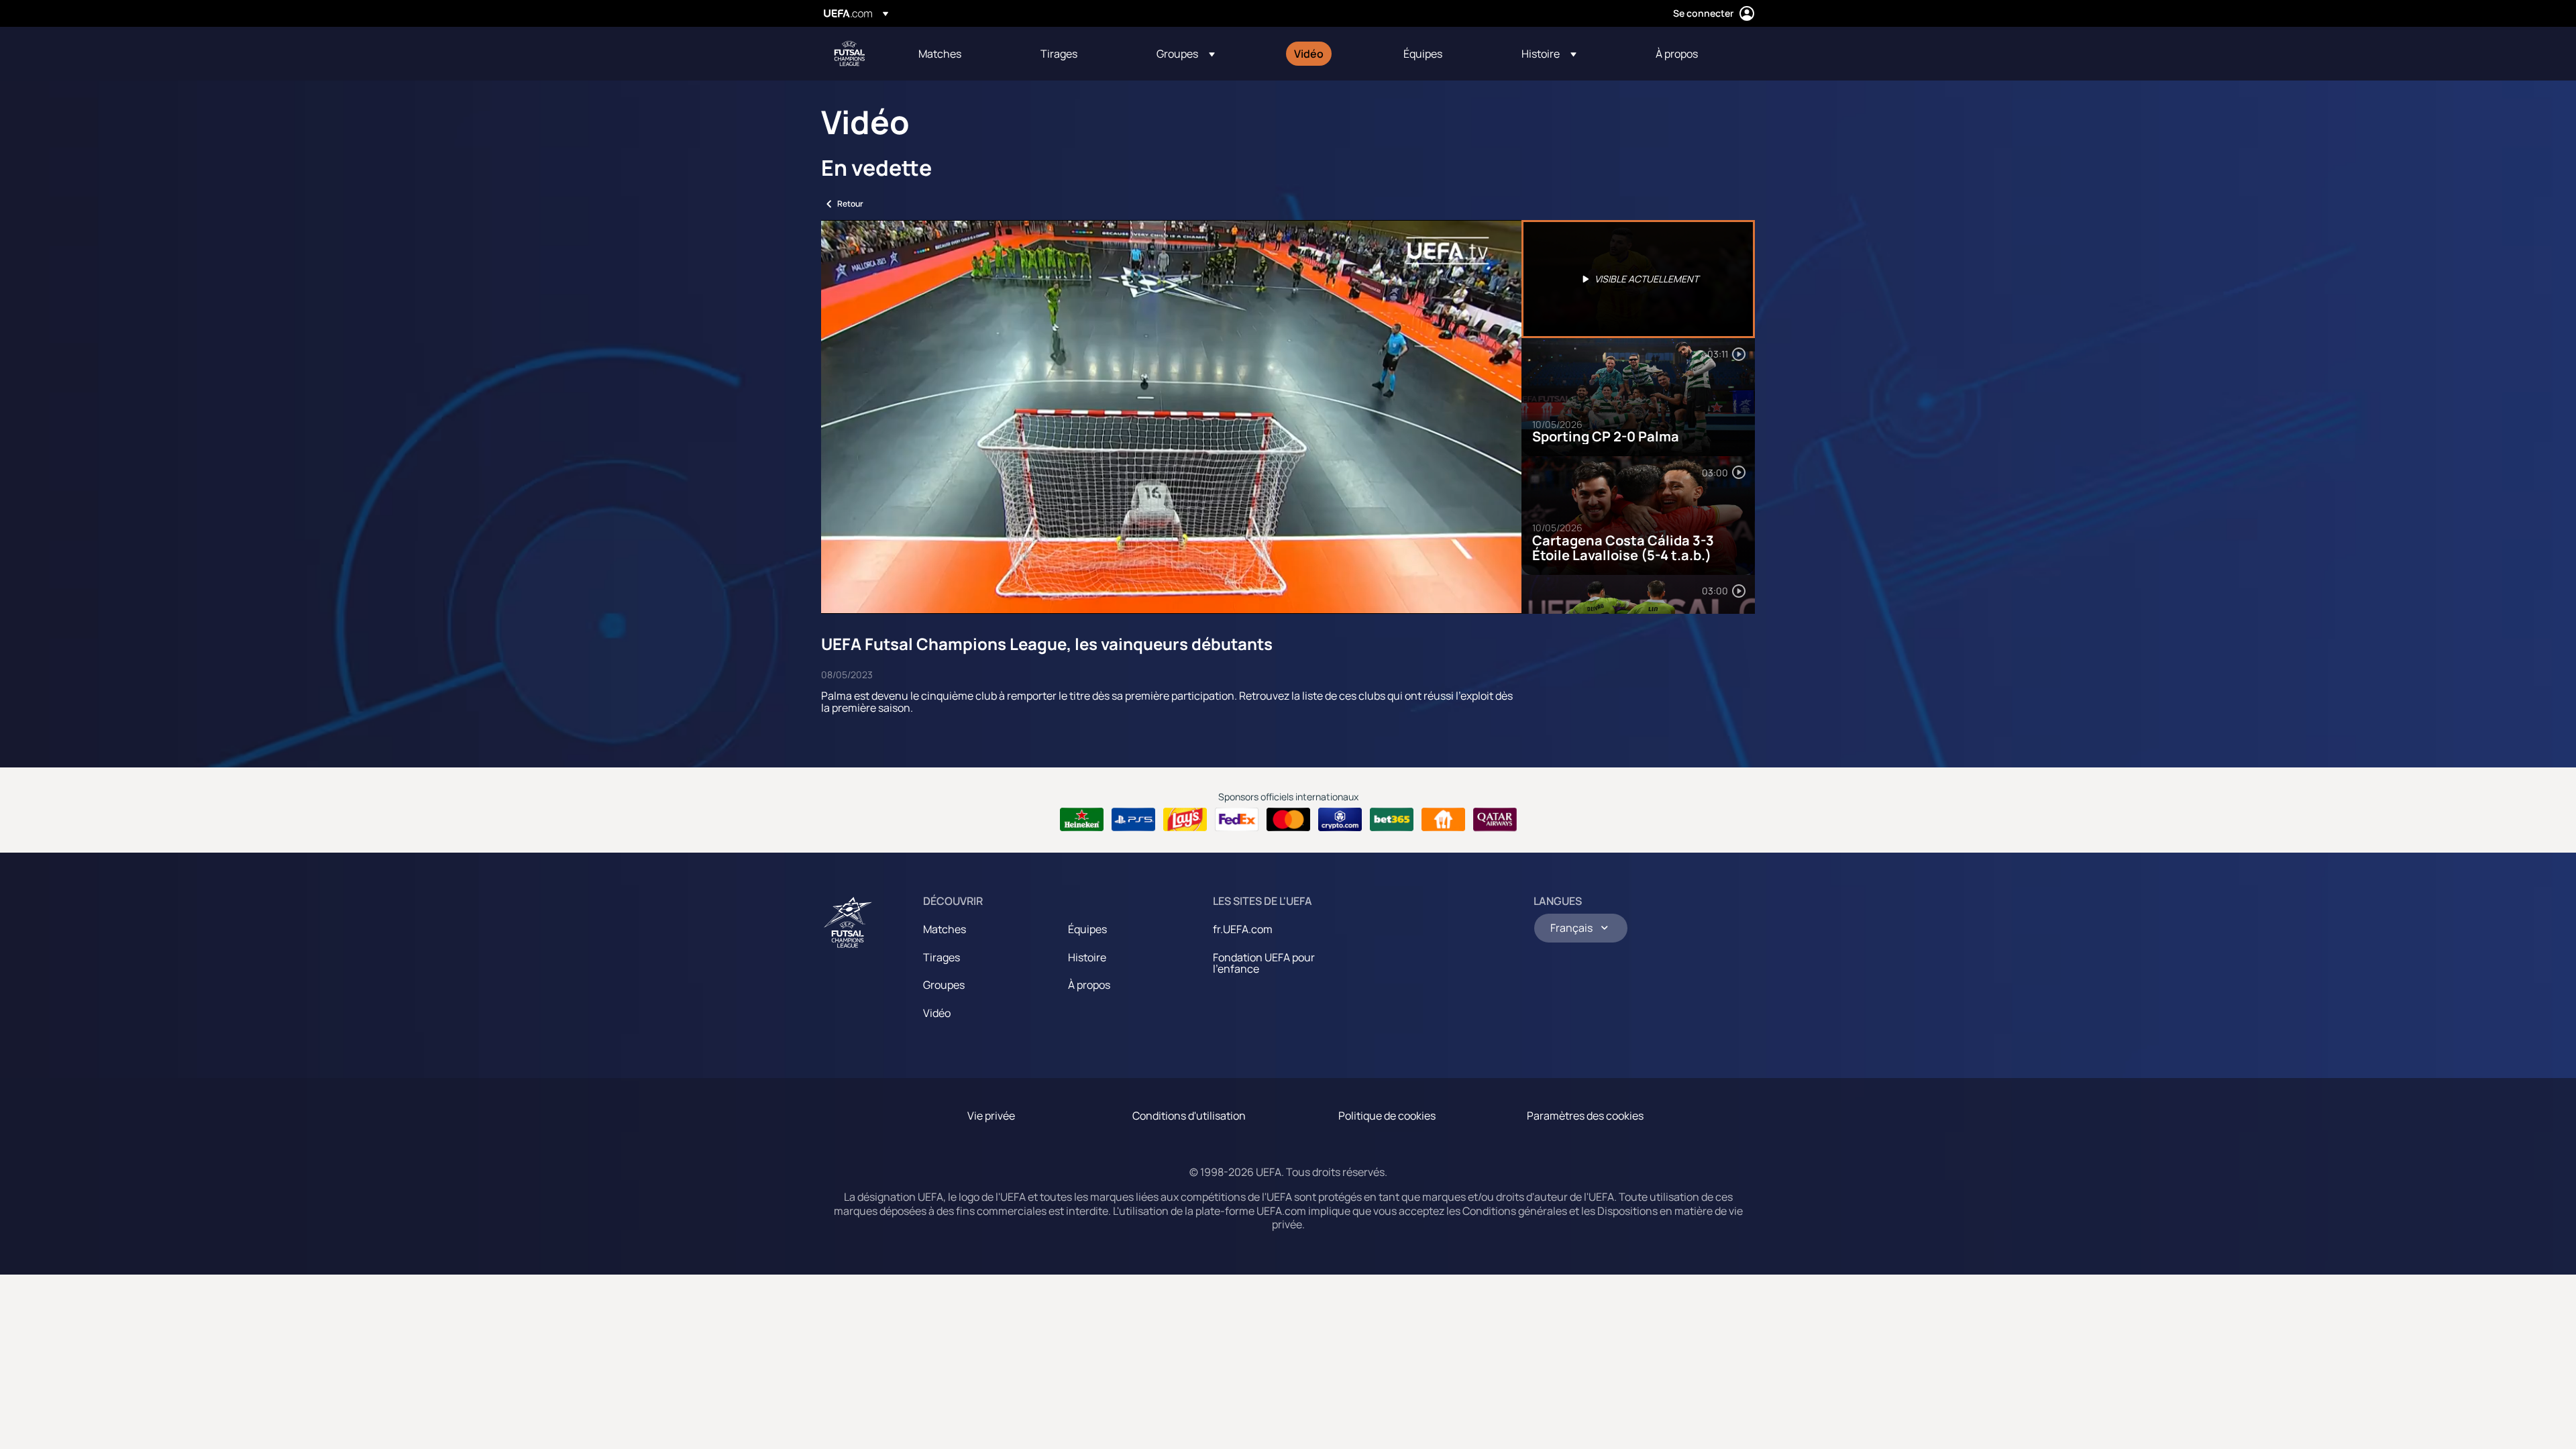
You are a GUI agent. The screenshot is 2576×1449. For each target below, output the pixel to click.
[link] (940, 54)
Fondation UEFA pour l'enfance (1264, 963)
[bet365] (1392, 820)
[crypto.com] (1340, 820)
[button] (1186, 54)
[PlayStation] (1133, 820)
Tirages (942, 957)
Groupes (944, 985)
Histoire (1087, 957)
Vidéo (937, 1013)
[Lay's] (1185, 820)
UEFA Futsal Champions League (849, 54)
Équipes (1087, 929)
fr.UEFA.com (1243, 929)
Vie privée (991, 1116)
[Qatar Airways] (1495, 820)
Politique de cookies (1387, 1116)
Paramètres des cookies (1585, 1116)
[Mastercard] (1288, 820)
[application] (1171, 417)
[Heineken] (1082, 820)
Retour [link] (850, 204)
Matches (945, 929)
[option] (1638, 279)
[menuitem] (963, 54)
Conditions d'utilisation (1189, 1116)
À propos (1089, 985)
